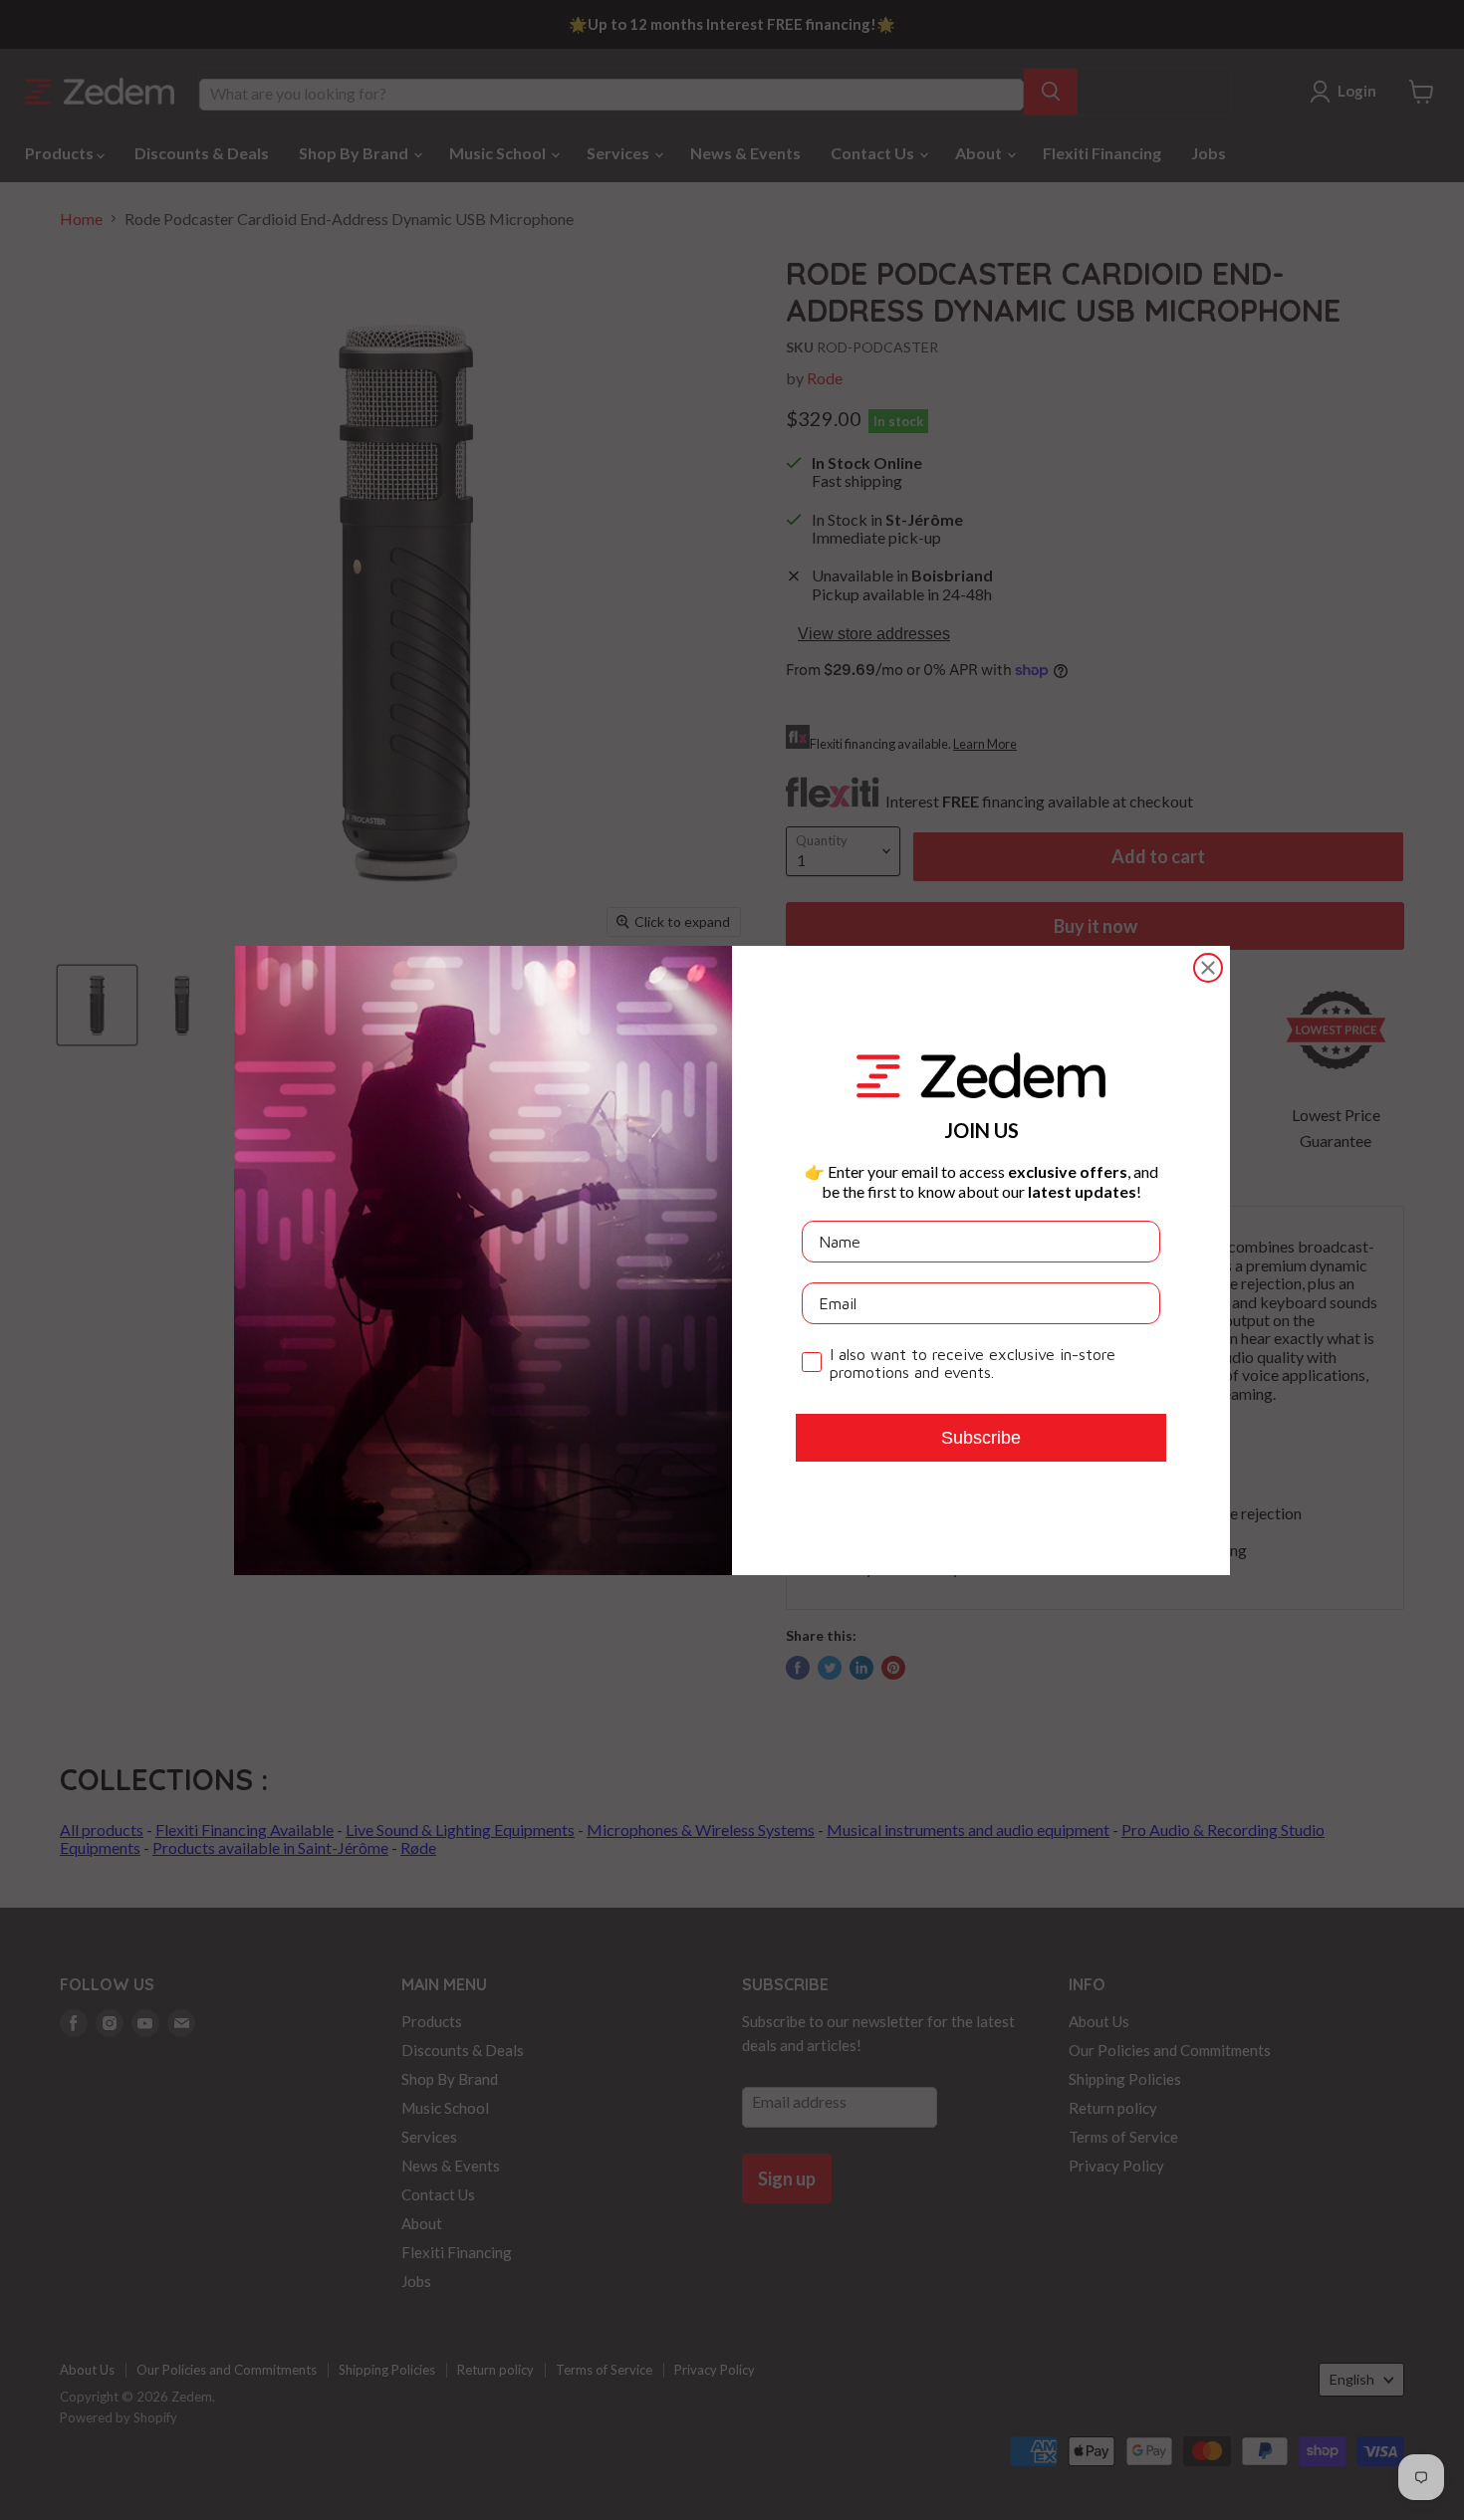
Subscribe (981, 1438)
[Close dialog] (1208, 968)
